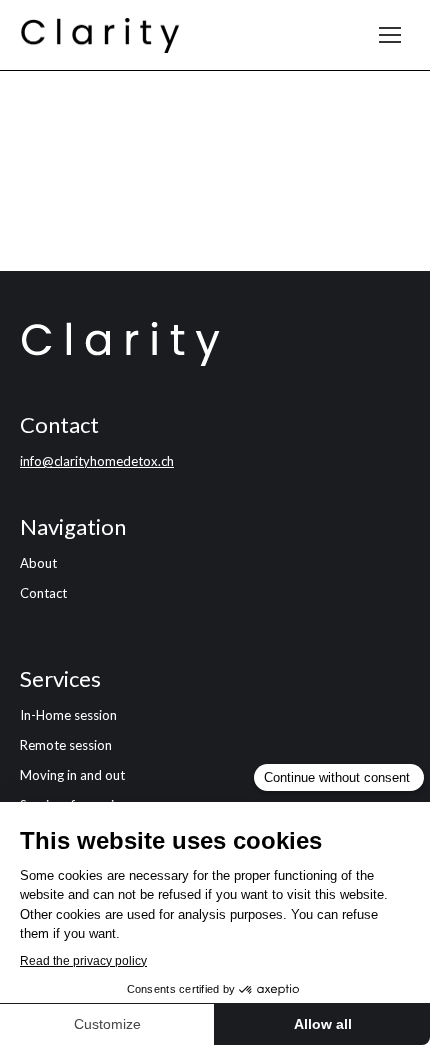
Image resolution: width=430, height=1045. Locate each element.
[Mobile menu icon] (390, 35)
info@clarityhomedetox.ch (97, 461)
